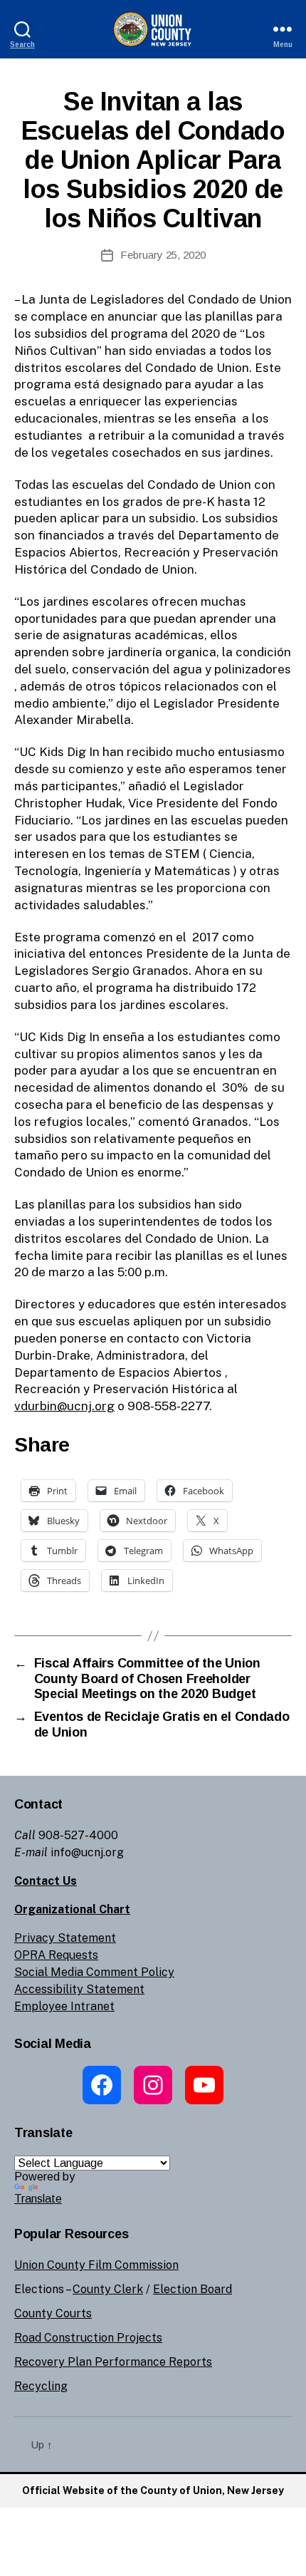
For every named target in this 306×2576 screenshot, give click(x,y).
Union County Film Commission (96, 2265)
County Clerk (108, 2289)
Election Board (192, 2289)
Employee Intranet (64, 2006)
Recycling (41, 2386)
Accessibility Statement (79, 1989)
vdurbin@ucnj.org (64, 1406)
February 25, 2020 (163, 255)
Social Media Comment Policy (94, 1972)
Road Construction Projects (88, 2338)
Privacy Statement (65, 1938)
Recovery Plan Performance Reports (113, 2362)
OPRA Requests (56, 1955)
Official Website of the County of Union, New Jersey (153, 2490)
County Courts (53, 2313)
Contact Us (46, 1881)
